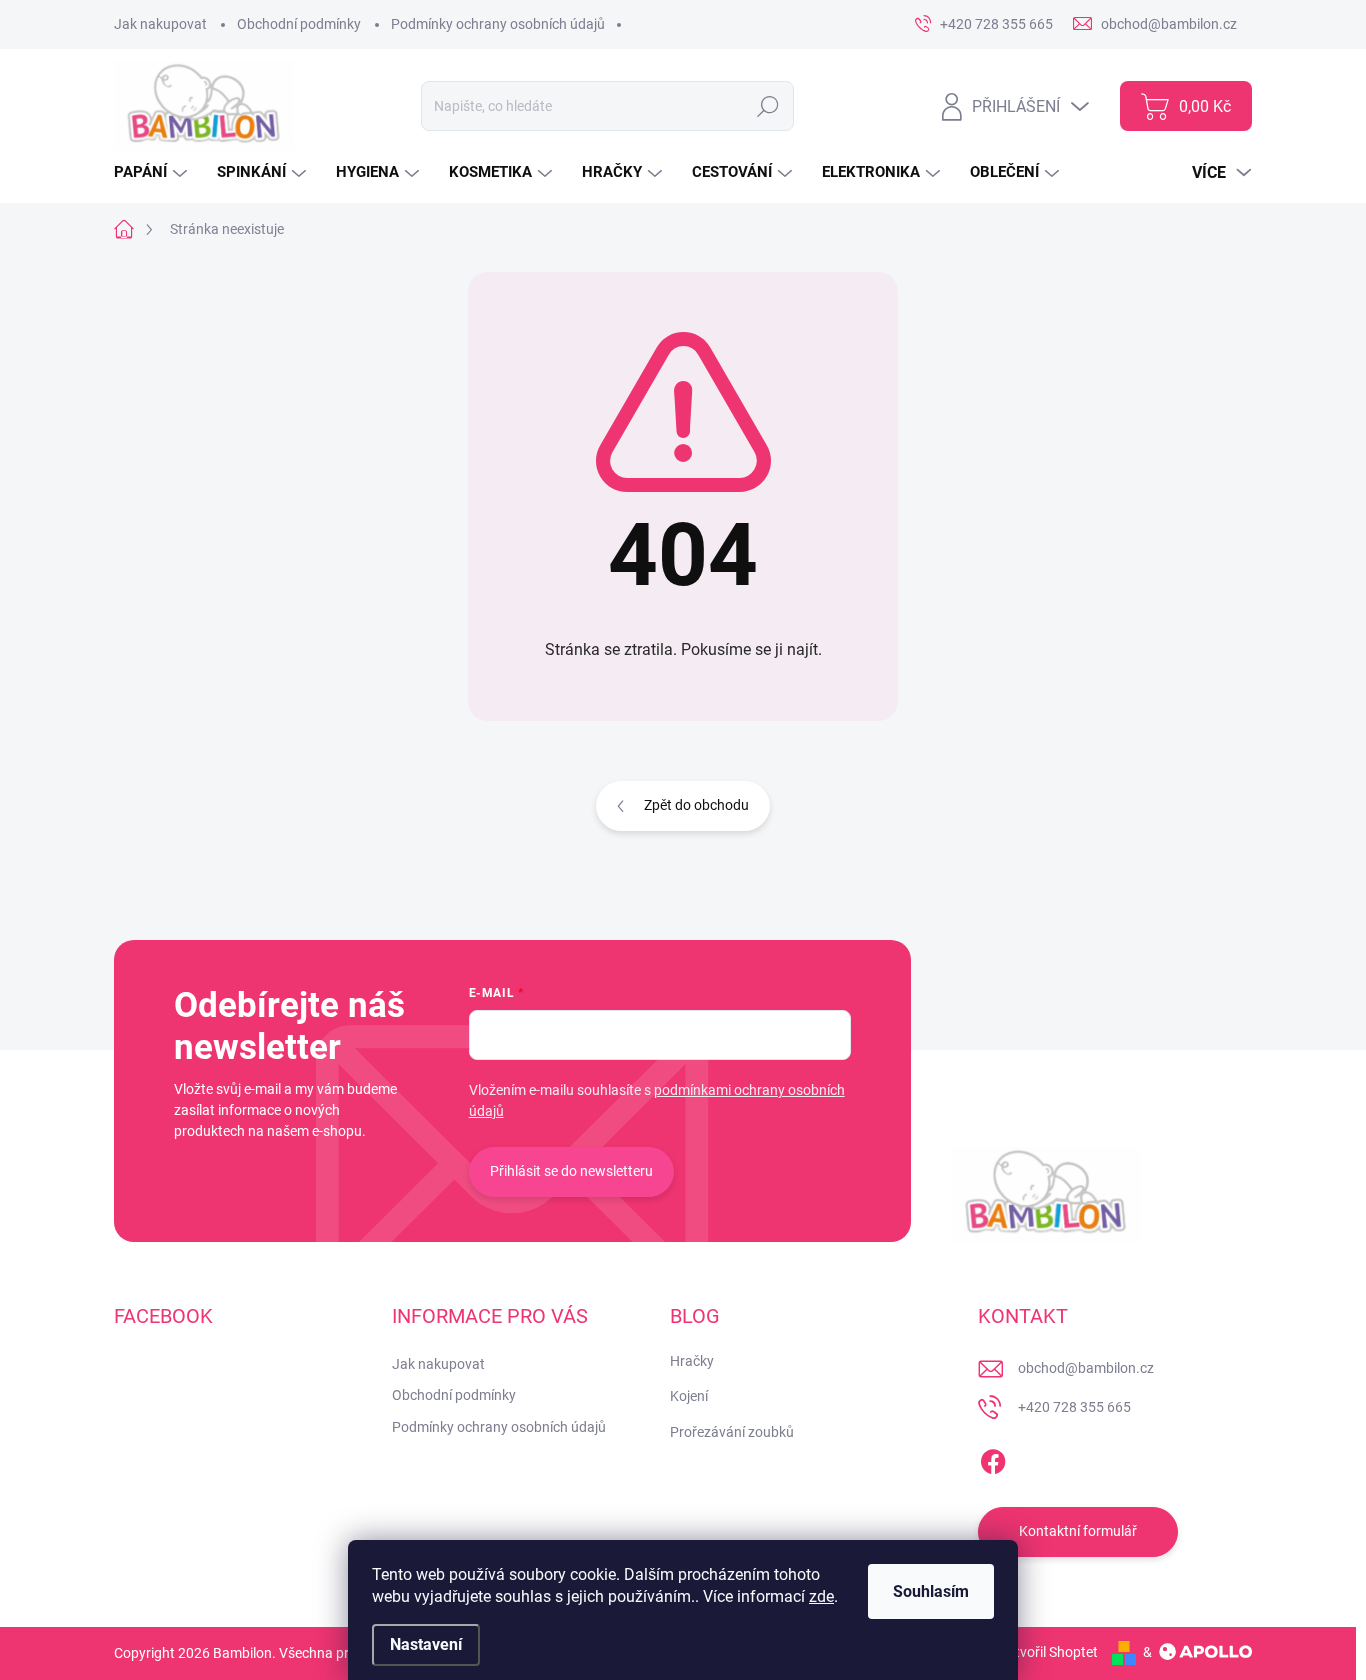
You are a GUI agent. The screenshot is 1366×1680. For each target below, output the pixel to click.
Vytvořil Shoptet (1048, 1652)
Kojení (689, 1396)
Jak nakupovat (160, 24)
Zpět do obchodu (696, 805)
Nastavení (426, 1644)
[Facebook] (993, 1458)
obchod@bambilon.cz (1086, 1368)
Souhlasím (931, 1591)
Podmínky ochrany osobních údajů (498, 24)
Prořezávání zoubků (732, 1432)
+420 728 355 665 (1074, 1407)
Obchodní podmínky (299, 24)
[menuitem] (153, 172)
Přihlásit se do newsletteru (571, 1171)
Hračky (692, 1361)
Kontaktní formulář (1078, 1531)
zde (821, 1596)
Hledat (767, 106)
